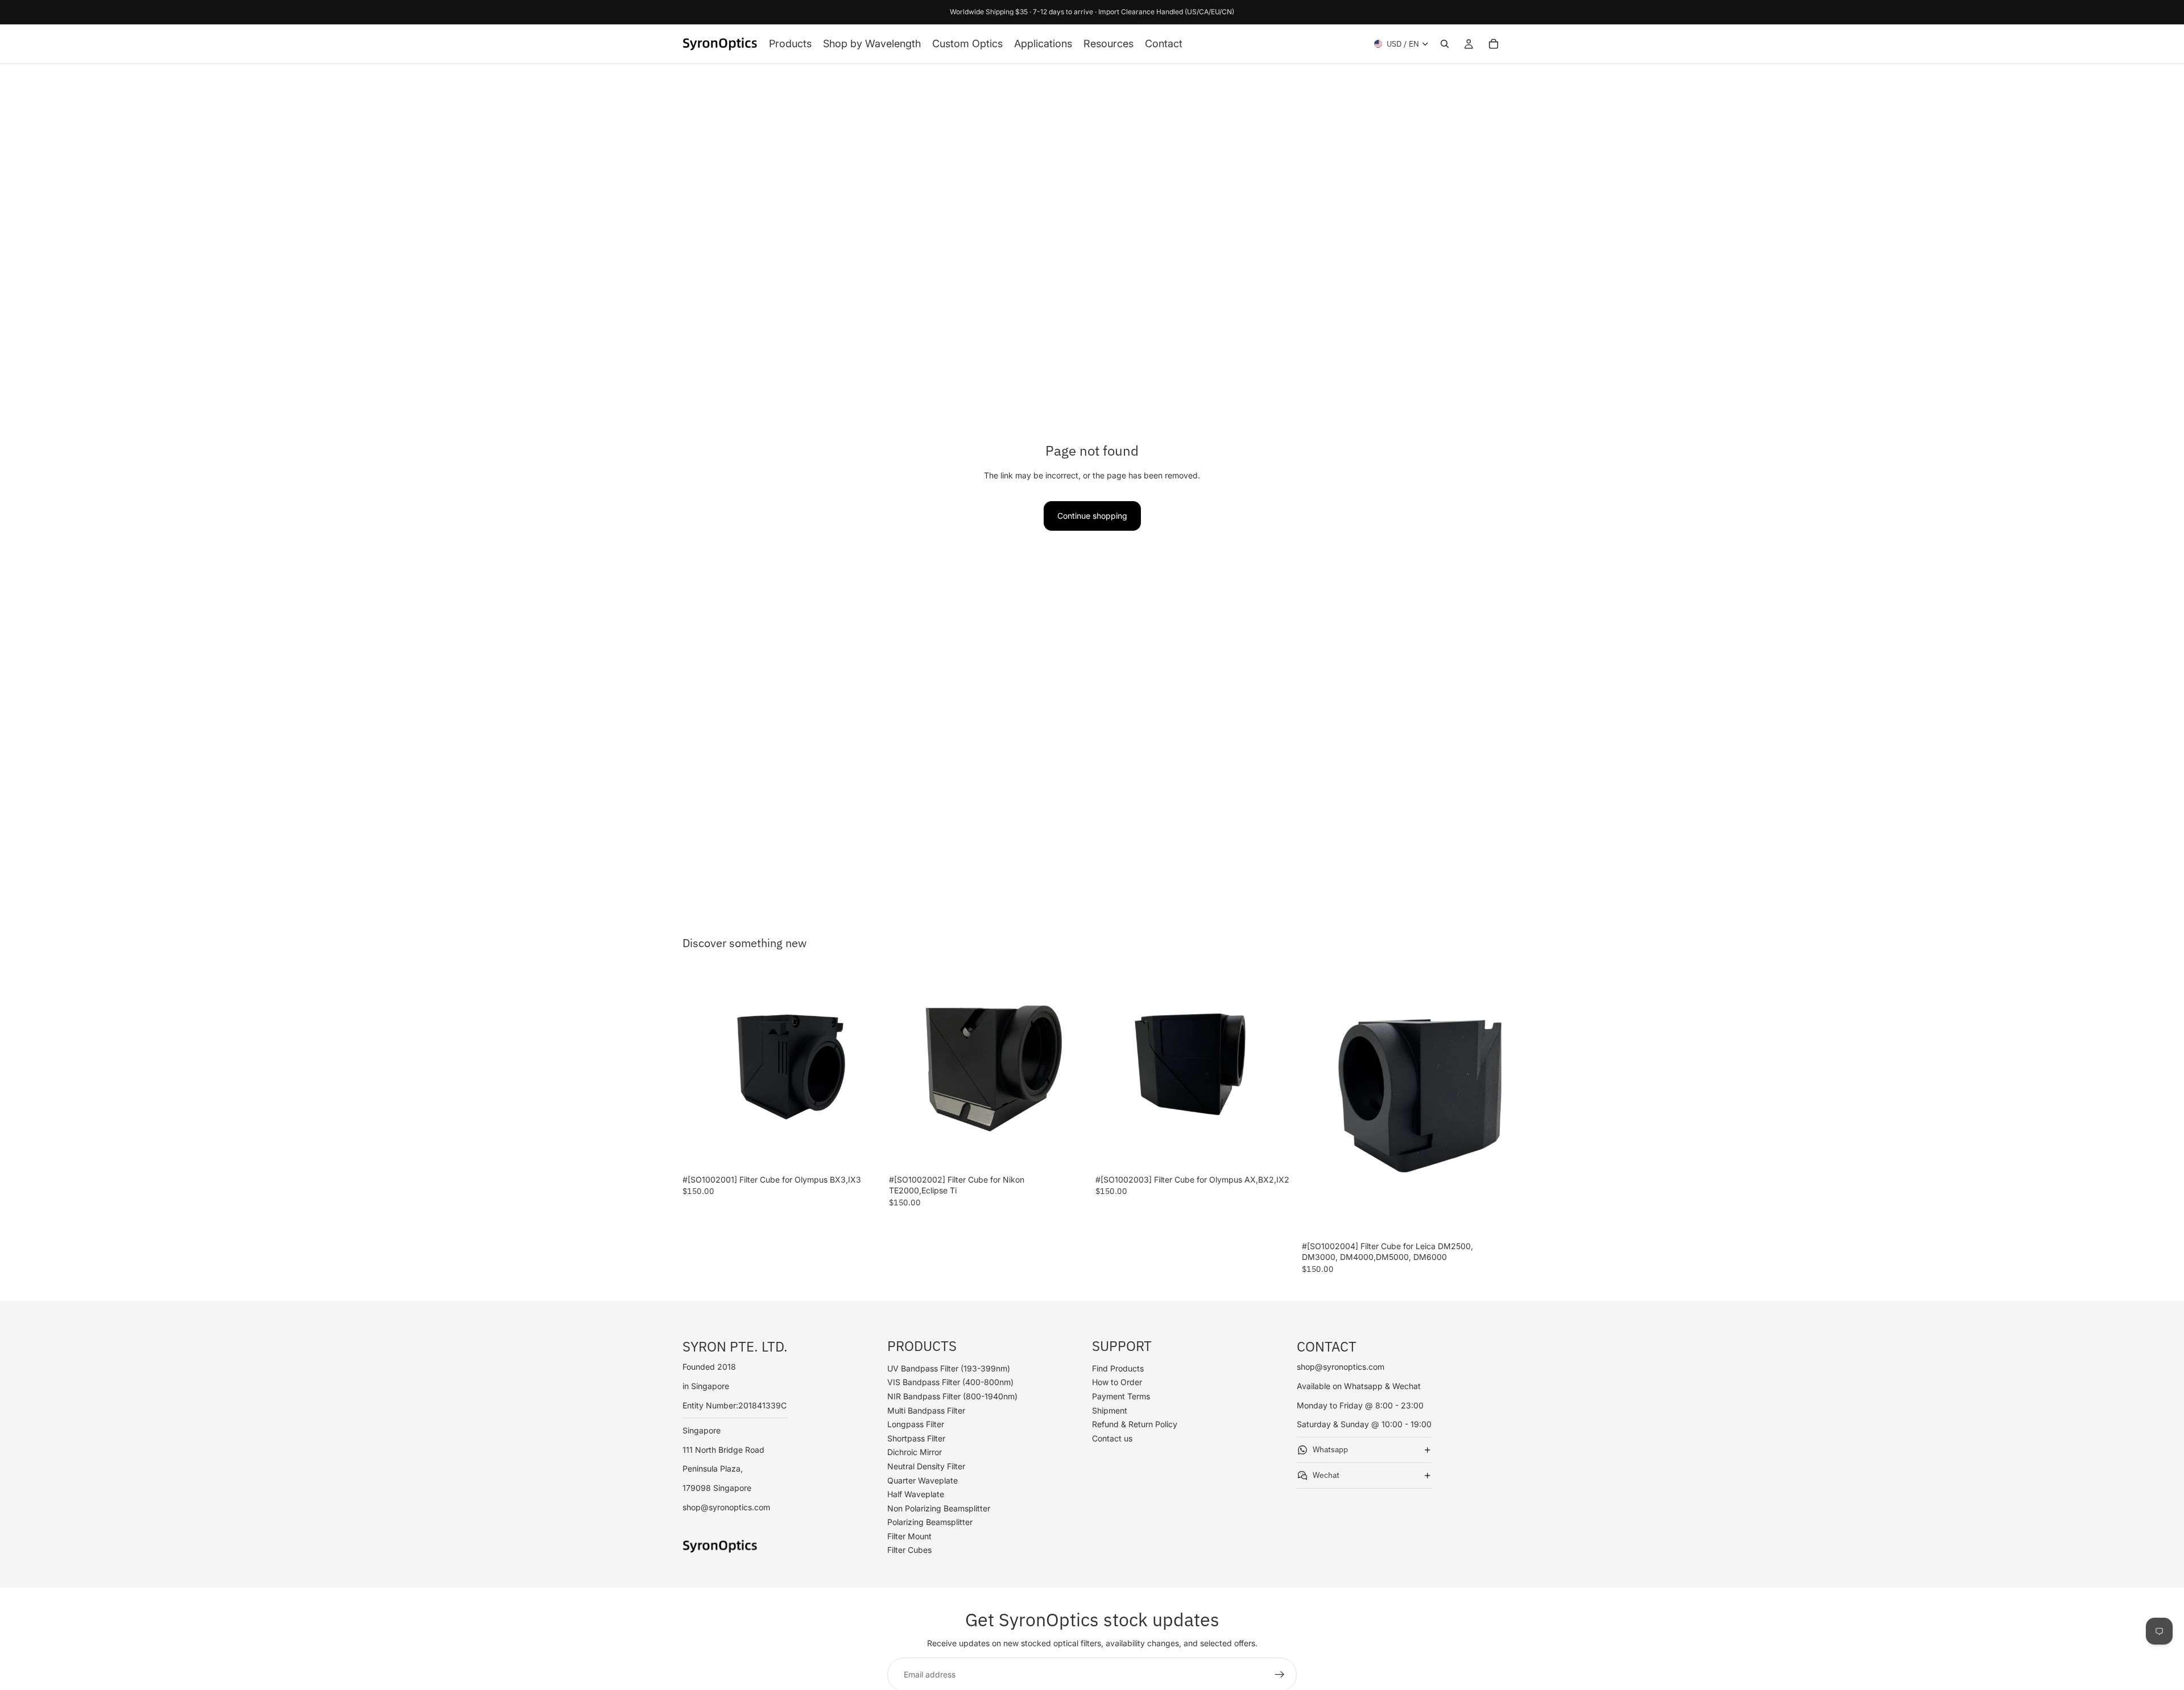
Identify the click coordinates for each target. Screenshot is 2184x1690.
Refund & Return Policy (1135, 1425)
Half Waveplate (916, 1495)
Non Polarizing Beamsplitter (939, 1508)
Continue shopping (1092, 516)
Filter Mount (909, 1536)
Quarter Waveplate (923, 1480)
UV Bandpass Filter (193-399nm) (949, 1368)
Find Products (1118, 1368)
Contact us (1112, 1438)
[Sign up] (1280, 1675)
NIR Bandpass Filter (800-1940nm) (952, 1396)
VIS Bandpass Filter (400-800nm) (950, 1383)
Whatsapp (1330, 1450)
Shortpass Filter (916, 1438)
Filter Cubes (909, 1550)
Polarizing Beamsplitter (930, 1522)
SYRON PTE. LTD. (735, 1346)
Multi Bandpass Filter (926, 1410)
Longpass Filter (916, 1425)
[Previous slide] (700, 1069)
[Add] (864, 1152)
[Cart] (1494, 44)
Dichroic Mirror (915, 1453)
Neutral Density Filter (926, 1466)
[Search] (1445, 44)
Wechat (1326, 1476)
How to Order (1117, 1383)
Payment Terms (1121, 1396)
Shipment (1110, 1410)
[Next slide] (865, 1069)
